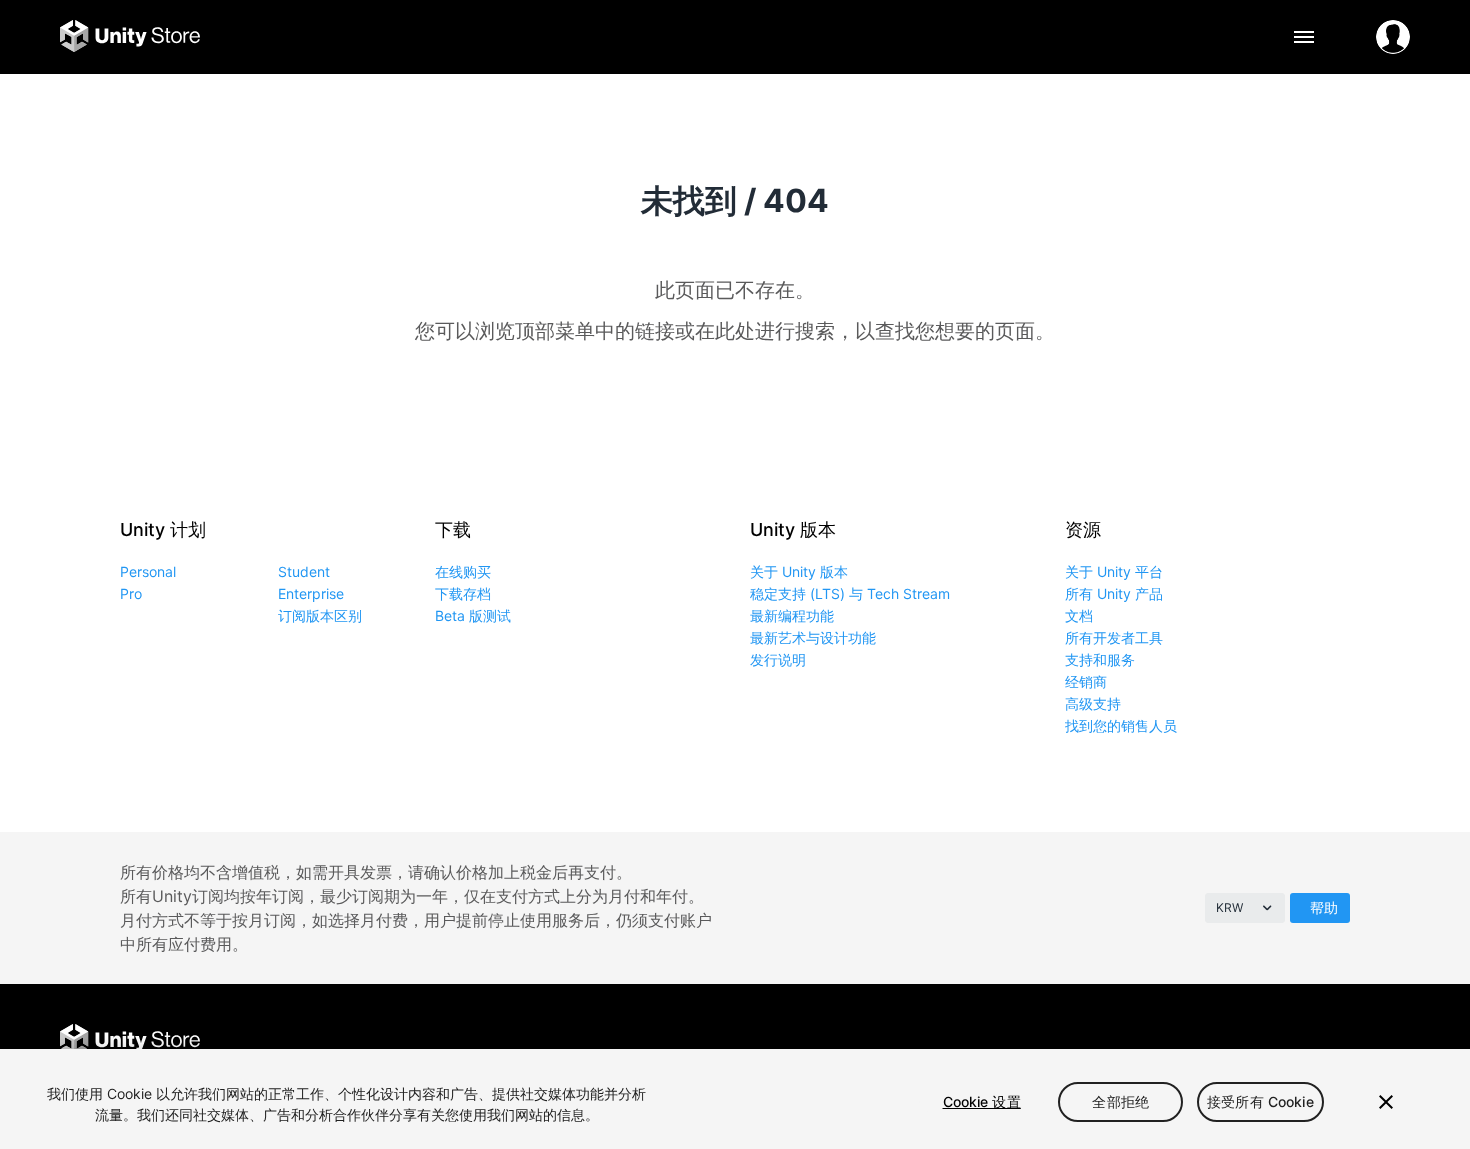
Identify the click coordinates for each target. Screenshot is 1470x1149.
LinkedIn (1347, 1041)
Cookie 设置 (982, 1101)
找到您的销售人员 (1121, 725)
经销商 (1086, 681)
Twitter (1257, 1041)
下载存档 (463, 593)
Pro (131, 593)
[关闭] (1386, 1102)
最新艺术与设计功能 (813, 637)
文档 (1079, 615)
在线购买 (463, 571)
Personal (148, 571)
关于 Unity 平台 (1114, 571)
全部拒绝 (1120, 1101)
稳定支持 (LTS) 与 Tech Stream (850, 593)
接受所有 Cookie (1260, 1101)
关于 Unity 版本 (799, 571)
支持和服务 (1100, 659)
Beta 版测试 (473, 615)
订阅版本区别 (320, 615)
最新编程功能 (792, 615)
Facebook (1212, 1041)
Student (304, 571)
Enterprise (311, 593)
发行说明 (778, 659)
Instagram (1302, 1041)
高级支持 (1093, 703)
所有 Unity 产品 (1114, 593)
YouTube (1392, 1041)
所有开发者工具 (1114, 637)
